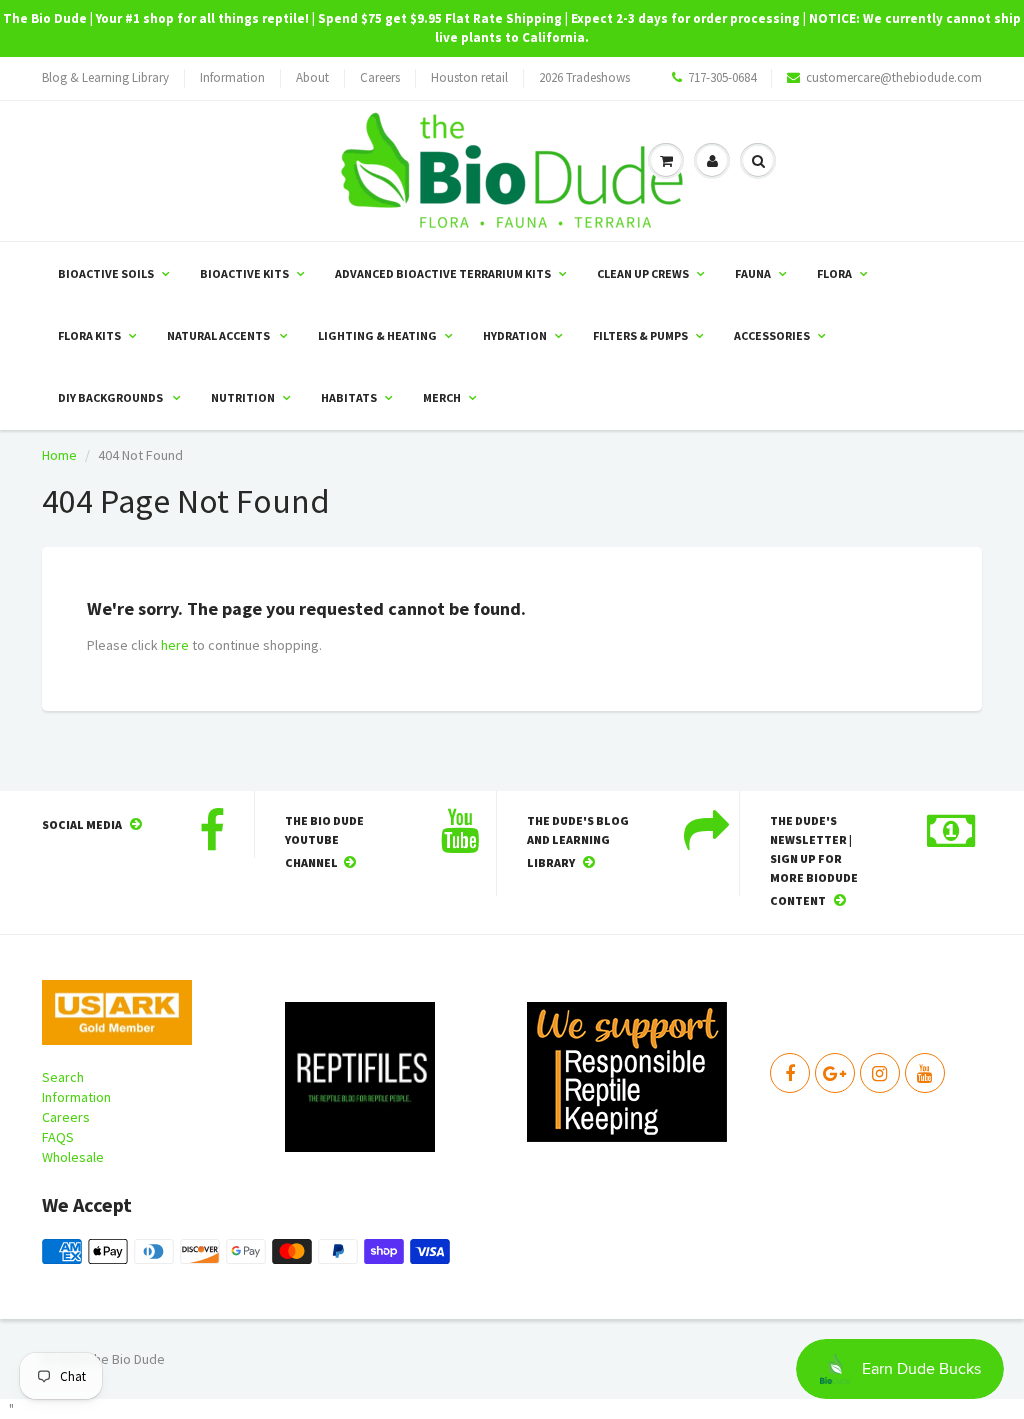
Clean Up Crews (643, 273)
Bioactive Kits (244, 273)
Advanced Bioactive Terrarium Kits (443, 273)
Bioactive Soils (106, 273)
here (175, 645)
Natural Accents (219, 335)
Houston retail (469, 77)
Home (59, 455)
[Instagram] (880, 1073)
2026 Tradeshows (584, 77)
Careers (380, 77)
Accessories (772, 335)
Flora (834, 273)
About (312, 77)
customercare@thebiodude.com (894, 77)
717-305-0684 (722, 77)
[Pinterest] (835, 1073)
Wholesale (73, 1157)
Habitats (349, 397)
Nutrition (243, 397)
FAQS (58, 1137)
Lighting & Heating (377, 335)
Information (232, 77)
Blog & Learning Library (105, 77)
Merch (442, 397)
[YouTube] (925, 1073)
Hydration (515, 335)
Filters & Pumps (640, 335)
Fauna (753, 273)
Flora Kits (89, 335)
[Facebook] (790, 1073)
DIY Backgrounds (111, 397)
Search (63, 1077)
